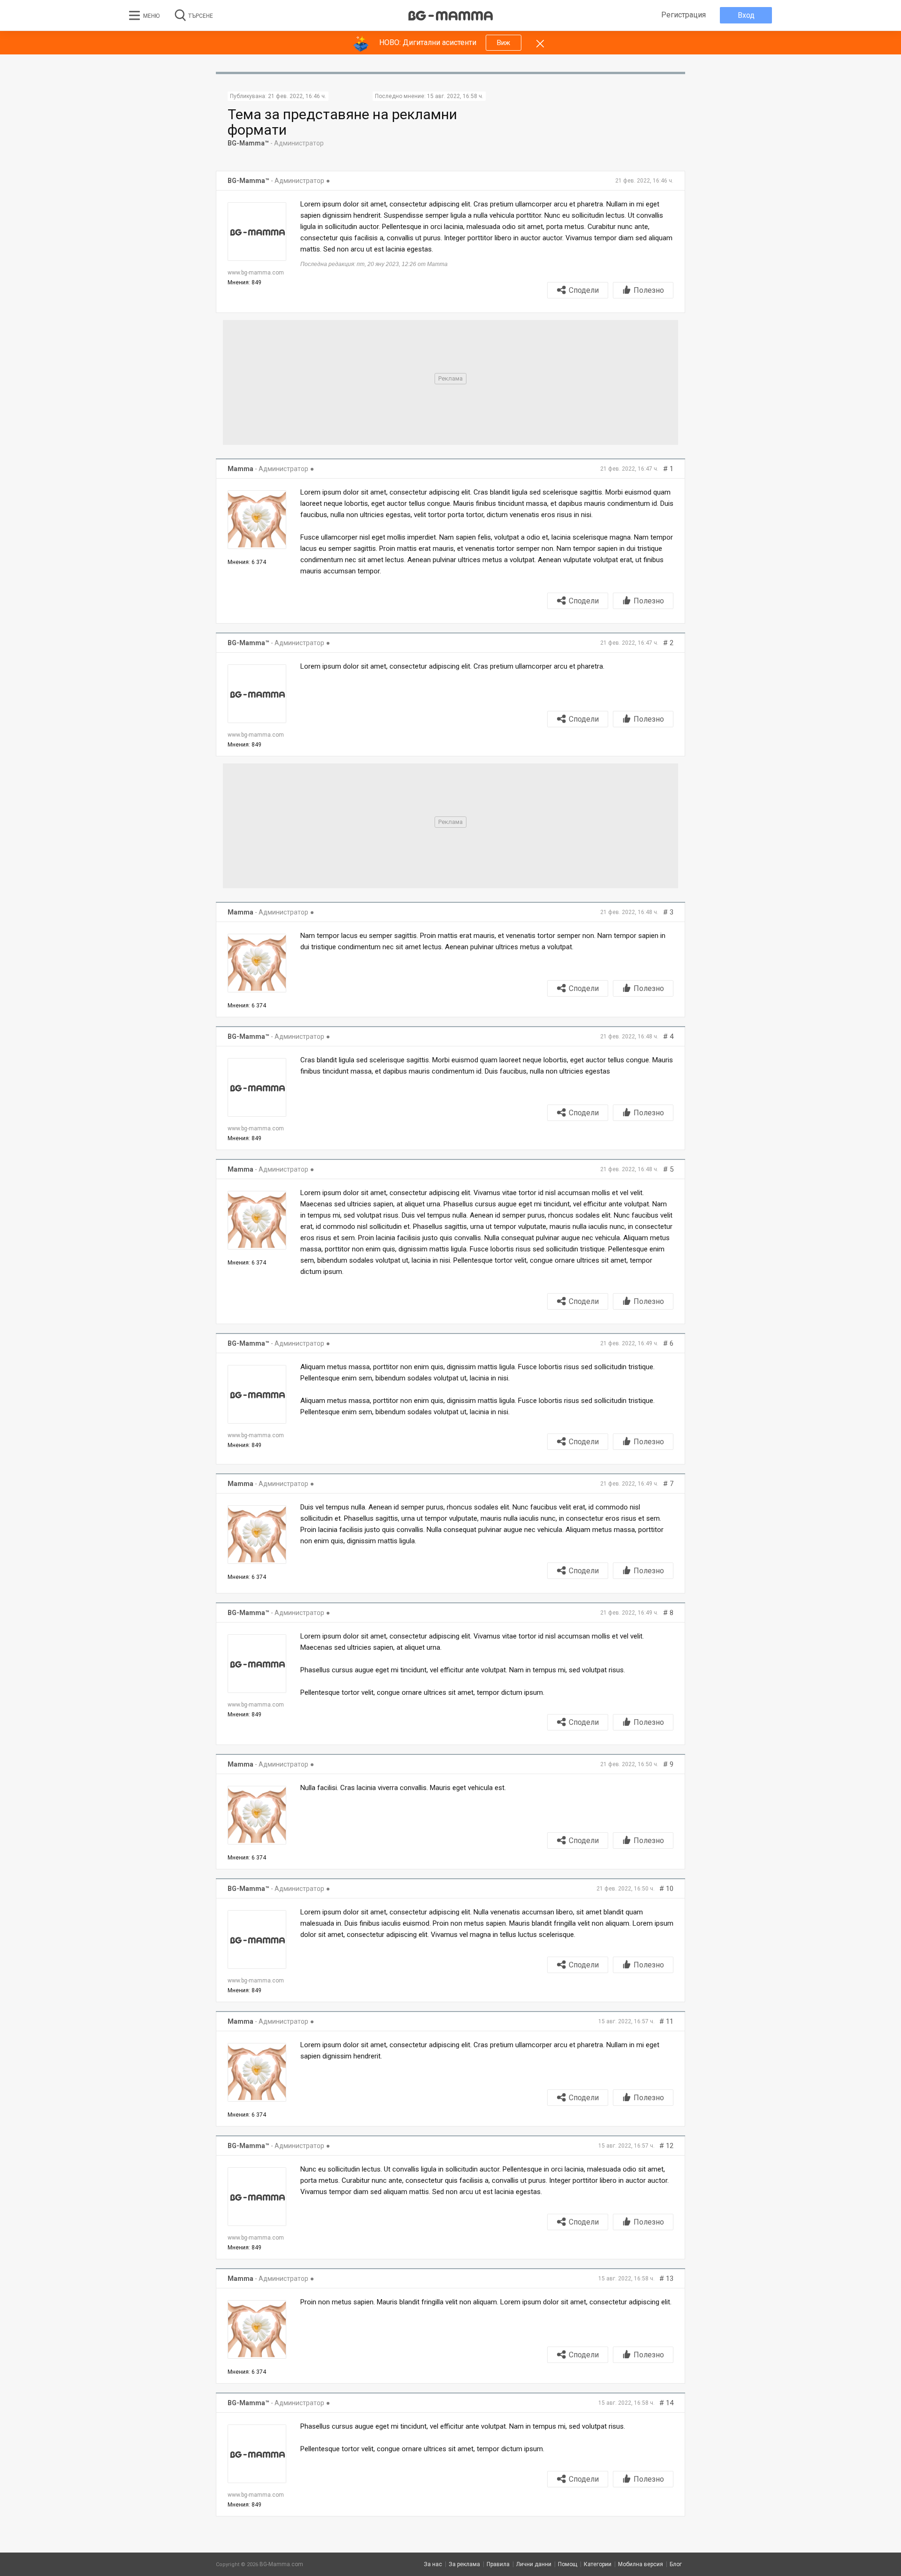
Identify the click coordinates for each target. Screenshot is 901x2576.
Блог (676, 2564)
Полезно (649, 290)
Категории (598, 2564)
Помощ (568, 2564)
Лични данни (534, 2564)
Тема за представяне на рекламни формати (342, 122)
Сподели (584, 290)
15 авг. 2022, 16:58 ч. (455, 96)
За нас (433, 2564)
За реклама (464, 2564)
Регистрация (683, 15)
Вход (746, 15)
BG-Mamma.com (281, 2564)
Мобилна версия (641, 2564)
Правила (498, 2564)
